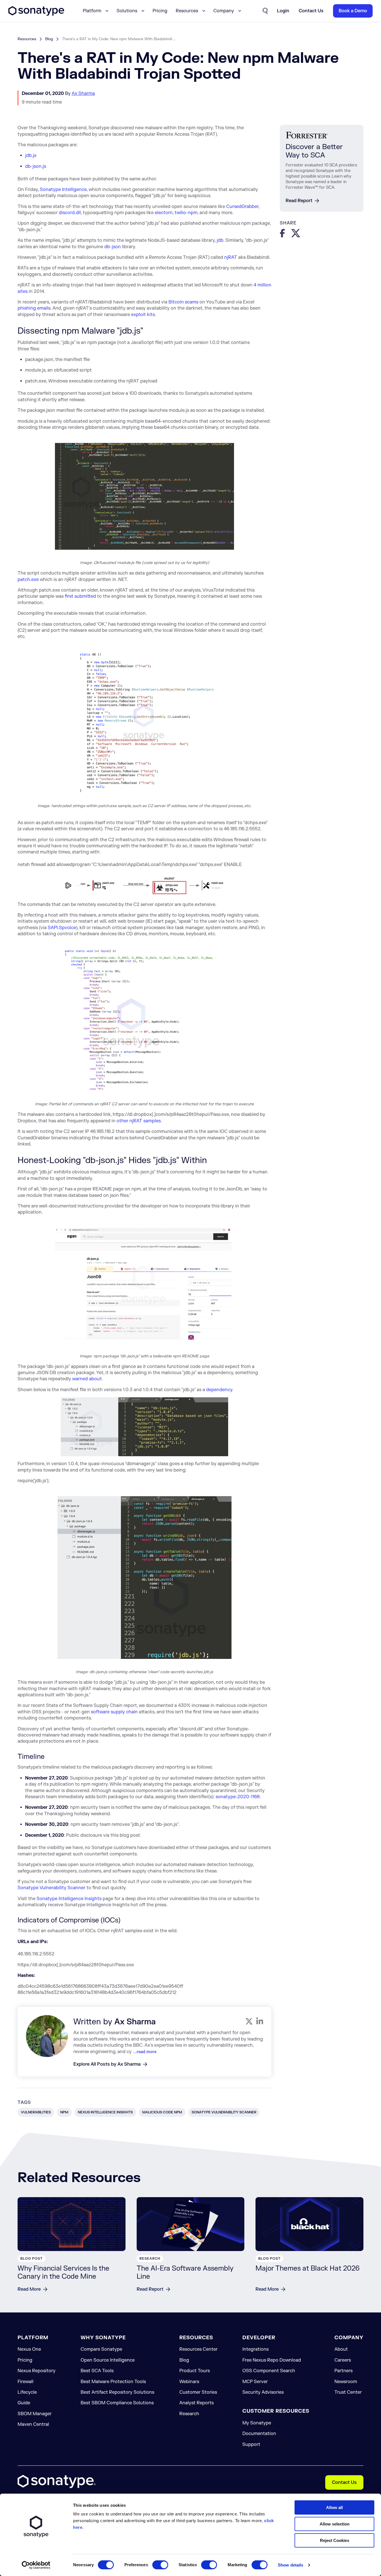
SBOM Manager (35, 2414)
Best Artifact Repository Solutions (117, 2392)
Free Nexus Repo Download (272, 2360)
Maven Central (33, 2424)
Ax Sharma (83, 94)
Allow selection (335, 2524)
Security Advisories (263, 2392)
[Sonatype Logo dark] (36, 14)
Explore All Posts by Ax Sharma (107, 2064)
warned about (87, 1379)
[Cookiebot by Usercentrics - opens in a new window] (36, 2565)
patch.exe (28, 580)
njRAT (231, 257)
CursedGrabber (242, 207)
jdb (220, 240)
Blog (49, 39)
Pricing (160, 11)
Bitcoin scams (183, 302)
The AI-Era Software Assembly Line (185, 2273)
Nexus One (29, 2349)
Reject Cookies (335, 2540)
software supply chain (114, 1712)
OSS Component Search (269, 2371)
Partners (343, 2371)
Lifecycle (27, 2392)
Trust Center (348, 2392)
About (341, 2349)
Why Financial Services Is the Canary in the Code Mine (63, 2273)
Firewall (26, 2382)
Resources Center (198, 2349)
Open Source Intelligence (108, 2360)
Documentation (259, 2434)
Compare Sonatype (101, 2349)
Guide (24, 2403)
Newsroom (346, 2382)
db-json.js (36, 166)
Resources (27, 39)
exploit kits (143, 315)
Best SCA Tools (97, 2371)
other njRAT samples (139, 1121)
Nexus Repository (37, 2371)
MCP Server (255, 2382)
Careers (343, 2360)
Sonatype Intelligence (63, 190)
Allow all (334, 2507)
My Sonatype (257, 2423)
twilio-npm (186, 213)
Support (251, 2445)
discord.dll (70, 213)
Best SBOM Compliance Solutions (117, 2403)
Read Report (299, 201)
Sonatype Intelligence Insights (69, 1899)
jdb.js (31, 156)
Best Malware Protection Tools (113, 2382)
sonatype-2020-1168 (238, 1797)
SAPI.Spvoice (62, 928)
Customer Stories (198, 2392)
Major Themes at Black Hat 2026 (308, 2268)
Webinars (189, 2382)
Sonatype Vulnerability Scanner (51, 1888)
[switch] (160, 2565)
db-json (113, 247)
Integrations (255, 2349)
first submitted (80, 596)
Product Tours (195, 2371)
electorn (164, 213)
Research (189, 2414)
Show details (290, 2565)
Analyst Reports (196, 2403)
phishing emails (34, 308)
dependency (219, 1390)
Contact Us (344, 2482)
